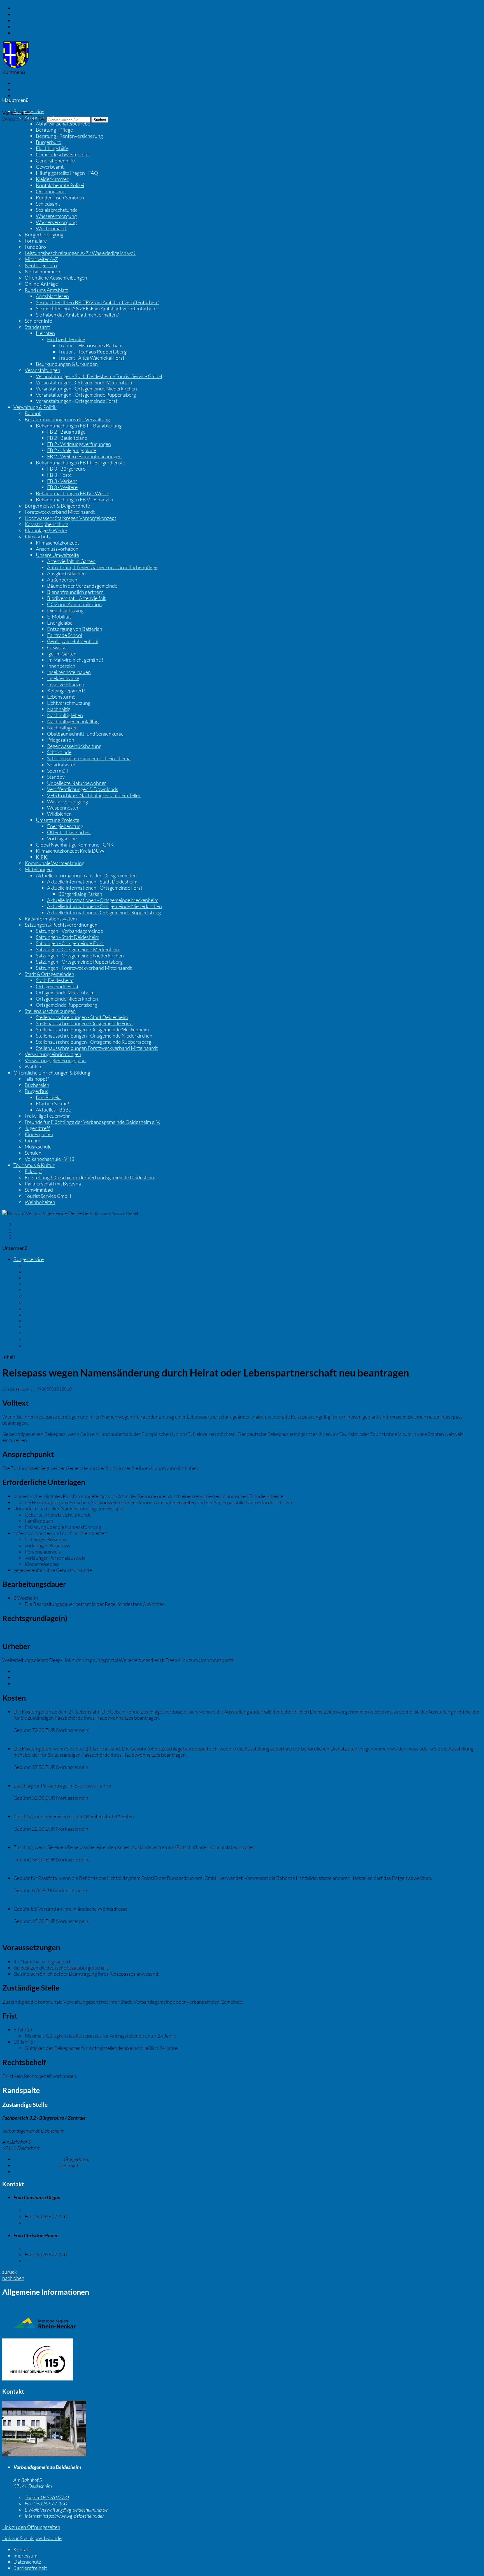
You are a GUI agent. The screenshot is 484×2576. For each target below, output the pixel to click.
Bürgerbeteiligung (44, 234)
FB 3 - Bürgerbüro (66, 469)
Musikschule (38, 1147)
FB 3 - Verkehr (62, 481)
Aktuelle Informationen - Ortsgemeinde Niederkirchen (104, 906)
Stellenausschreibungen (50, 1011)
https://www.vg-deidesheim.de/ (64, 2516)
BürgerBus (36, 1091)
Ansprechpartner (43, 117)
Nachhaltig (59, 709)
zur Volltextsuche (32, 33)
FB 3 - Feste (59, 475)
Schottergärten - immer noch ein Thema (89, 758)
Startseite (24, 1224)
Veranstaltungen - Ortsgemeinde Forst (77, 401)
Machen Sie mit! (53, 1103)
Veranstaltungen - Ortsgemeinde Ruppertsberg (86, 395)
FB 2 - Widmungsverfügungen (79, 444)
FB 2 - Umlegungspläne (72, 450)
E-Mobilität (59, 617)
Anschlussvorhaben (57, 549)
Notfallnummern (42, 271)
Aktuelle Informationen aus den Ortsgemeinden (86, 875)
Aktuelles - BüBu (54, 1110)
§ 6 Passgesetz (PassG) (26, 1632)
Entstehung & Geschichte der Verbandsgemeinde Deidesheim (90, 1177)
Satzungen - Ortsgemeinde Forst (70, 943)
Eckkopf (33, 1171)
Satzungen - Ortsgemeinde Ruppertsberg (79, 962)
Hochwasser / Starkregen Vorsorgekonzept (70, 518)
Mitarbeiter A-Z (41, 259)
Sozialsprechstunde (57, 210)
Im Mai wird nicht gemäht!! (75, 660)
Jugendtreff (37, 1128)
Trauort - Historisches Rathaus (91, 345)
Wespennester (63, 808)
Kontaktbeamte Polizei (60, 185)
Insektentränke (63, 678)
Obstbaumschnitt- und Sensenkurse (85, 734)
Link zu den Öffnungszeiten (31, 2527)
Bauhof (33, 413)
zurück (10, 2272)
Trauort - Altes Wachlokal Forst (91, 358)
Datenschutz (27, 96)
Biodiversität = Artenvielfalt (76, 598)
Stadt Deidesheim (55, 980)
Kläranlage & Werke (46, 530)
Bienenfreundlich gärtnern (75, 592)
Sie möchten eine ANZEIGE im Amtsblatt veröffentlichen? (96, 308)
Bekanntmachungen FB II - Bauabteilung (79, 426)
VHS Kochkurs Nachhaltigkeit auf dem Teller (94, 795)
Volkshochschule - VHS (49, 1159)
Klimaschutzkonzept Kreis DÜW (70, 851)
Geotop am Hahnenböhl (73, 641)
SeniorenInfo (39, 321)
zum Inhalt (25, 8)
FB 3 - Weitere (62, 487)
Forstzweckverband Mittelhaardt (60, 512)
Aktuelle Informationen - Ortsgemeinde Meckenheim (103, 900)
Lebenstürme (61, 697)
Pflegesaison (61, 740)
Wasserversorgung (56, 222)
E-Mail (28, 2172)
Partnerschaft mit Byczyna (53, 1184)
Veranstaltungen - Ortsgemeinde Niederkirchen (86, 389)
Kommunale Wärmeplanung (54, 863)
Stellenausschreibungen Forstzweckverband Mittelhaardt (97, 1048)
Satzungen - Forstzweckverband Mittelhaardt (84, 968)
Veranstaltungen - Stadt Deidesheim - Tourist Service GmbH (99, 376)
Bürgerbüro (49, 142)
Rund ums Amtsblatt (46, 290)
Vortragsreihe (62, 838)
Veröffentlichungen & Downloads (83, 789)
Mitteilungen (38, 869)
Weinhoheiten (40, 1202)
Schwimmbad (39, 1190)
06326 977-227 (49, 2248)
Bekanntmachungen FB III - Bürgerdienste (81, 462)
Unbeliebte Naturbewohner (77, 783)
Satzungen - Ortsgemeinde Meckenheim (78, 949)
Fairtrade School (65, 635)
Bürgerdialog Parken (80, 894)
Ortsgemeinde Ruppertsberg (66, 1005)
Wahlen (33, 1066)
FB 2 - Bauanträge (66, 432)
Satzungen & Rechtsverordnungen (61, 925)
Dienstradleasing (65, 610)
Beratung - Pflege (54, 130)
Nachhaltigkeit (62, 727)
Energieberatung (65, 826)
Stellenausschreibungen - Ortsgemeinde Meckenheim (92, 1029)
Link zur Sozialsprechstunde (32, 2538)
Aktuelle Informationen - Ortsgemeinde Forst (95, 888)
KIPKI (42, 857)
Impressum (25, 89)
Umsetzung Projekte (58, 820)
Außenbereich (62, 580)
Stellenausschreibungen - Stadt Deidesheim (82, 1017)
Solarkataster (61, 764)
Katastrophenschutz (46, 524)
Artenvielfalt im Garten (71, 561)
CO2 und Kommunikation (74, 604)
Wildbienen (59, 814)
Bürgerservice (29, 111)
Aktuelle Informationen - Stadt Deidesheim (92, 882)
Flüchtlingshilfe (52, 148)
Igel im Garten (62, 654)
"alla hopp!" (37, 1079)
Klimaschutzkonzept (57, 543)
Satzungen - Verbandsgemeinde (69, 931)
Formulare (36, 241)
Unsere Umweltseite (57, 555)
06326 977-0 (35, 2165)
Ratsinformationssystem (51, 919)
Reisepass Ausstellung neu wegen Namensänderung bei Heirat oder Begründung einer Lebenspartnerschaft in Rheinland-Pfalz (147, 1677)
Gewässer (58, 647)
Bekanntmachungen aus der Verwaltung (67, 419)
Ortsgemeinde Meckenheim (65, 992)
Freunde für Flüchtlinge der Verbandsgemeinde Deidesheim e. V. (92, 1122)
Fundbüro (35, 247)
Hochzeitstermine (66, 339)
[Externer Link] (242, 2360)
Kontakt (22, 83)
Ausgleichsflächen (66, 573)
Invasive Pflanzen (66, 684)
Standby (56, 777)
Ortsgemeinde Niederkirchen (67, 999)
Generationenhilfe (55, 161)
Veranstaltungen (42, 370)
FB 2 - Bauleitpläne (67, 438)
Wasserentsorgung (56, 216)
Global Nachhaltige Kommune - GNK (75, 845)
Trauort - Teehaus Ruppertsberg (92, 352)
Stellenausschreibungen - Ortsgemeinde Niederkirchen (94, 1036)
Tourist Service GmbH (48, 1196)
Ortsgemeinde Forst (57, 986)
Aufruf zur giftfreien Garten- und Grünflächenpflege (102, 567)
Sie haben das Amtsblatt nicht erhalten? (77, 315)
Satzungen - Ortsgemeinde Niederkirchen (80, 955)
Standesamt (37, 327)
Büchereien (37, 1085)
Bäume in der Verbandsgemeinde (82, 586)
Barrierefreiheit (30, 102)
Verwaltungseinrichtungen (53, 1054)
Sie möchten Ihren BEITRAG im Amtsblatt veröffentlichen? (97, 302)
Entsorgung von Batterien (75, 629)
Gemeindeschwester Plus (63, 154)
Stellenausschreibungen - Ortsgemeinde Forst (84, 1023)
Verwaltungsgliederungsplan (55, 1060)
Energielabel (60, 623)
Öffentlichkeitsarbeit (69, 832)
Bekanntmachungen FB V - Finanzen (75, 499)
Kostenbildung (29, 1742)
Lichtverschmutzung (69, 703)
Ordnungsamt (51, 191)
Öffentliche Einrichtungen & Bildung (52, 1073)
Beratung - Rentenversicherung (69, 136)
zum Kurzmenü (30, 27)
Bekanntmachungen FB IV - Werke (73, 493)
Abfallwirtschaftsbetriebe (63, 124)
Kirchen (33, 1140)
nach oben (13, 2278)
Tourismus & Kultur (34, 1165)
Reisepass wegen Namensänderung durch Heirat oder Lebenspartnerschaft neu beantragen (111, 1671)
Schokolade (59, 752)
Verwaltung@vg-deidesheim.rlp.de (66, 2510)
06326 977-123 (38, 2159)
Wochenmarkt (51, 228)
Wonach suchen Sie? (24, 119)
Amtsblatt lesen (52, 296)
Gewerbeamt (50, 167)
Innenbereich (61, 666)
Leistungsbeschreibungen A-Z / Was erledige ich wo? (80, 253)
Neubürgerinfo (41, 265)
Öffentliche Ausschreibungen (56, 278)
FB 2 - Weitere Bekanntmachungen (84, 456)
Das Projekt (48, 1097)
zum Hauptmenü (31, 14)
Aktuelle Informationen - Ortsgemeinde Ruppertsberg (104, 912)
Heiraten (45, 333)
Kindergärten (39, 1134)
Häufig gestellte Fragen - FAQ (67, 173)
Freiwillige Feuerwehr (47, 1116)
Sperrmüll (57, 771)
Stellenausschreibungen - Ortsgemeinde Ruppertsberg (94, 1042)
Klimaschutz (38, 536)
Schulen (33, 1153)
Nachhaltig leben (65, 715)
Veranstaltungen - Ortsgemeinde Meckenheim (85, 382)
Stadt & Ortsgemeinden (49, 974)
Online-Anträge (41, 284)
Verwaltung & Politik (35, 407)
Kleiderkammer (52, 179)
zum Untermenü (31, 20)
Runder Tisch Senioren (60, 197)
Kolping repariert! (66, 691)
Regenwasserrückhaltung (74, 746)
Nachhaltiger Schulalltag (73, 721)
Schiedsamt (48, 204)
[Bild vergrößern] (44, 2454)
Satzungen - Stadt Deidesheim (68, 937)
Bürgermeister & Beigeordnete (57, 506)
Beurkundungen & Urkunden (67, 364)
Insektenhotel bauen (69, 672)
